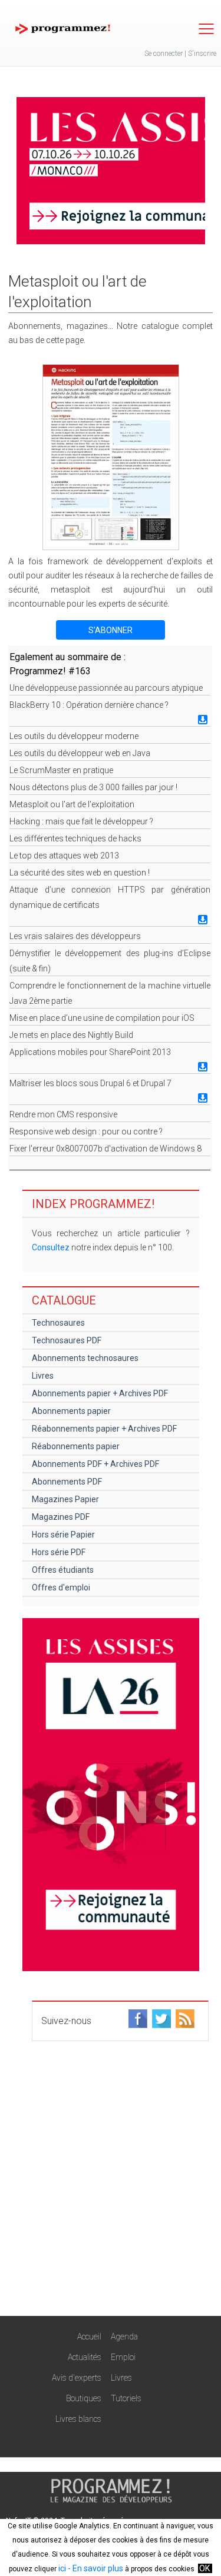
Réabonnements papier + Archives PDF (104, 1429)
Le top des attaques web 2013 (64, 856)
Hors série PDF (59, 1552)
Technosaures (58, 1323)
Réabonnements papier (76, 1446)
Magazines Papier (65, 1499)
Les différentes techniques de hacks (75, 838)
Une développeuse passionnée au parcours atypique (106, 688)
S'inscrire (202, 54)
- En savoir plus (95, 2568)
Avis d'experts (77, 2378)
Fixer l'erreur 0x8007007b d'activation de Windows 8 (105, 1149)
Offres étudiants (63, 1570)
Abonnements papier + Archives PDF (100, 1393)
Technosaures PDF (67, 1340)
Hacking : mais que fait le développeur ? (81, 821)
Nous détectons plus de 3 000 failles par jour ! (93, 787)
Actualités (85, 2357)
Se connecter (164, 54)
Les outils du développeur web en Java (80, 753)
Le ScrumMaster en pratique (61, 770)
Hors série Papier (63, 1535)
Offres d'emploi (61, 1587)
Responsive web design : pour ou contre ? (86, 1131)
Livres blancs (78, 2419)
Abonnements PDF (67, 1482)
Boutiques (84, 2398)
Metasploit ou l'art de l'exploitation (72, 804)
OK (204, 2568)
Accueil (89, 2337)
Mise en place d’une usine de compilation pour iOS (102, 1018)
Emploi (123, 2357)
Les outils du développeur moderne (74, 736)
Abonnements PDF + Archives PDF (95, 1464)
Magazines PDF (61, 1517)
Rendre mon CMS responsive (63, 1114)
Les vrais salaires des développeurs (75, 936)
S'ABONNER (111, 630)
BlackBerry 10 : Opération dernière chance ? (89, 705)
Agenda (124, 2337)
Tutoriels (126, 2398)
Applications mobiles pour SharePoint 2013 (90, 1052)
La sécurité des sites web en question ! (80, 873)
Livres (43, 1376)
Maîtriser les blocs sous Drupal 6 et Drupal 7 (90, 1083)
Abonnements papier (71, 1411)
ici (62, 2568)
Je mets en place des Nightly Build (71, 1035)
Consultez (51, 1247)
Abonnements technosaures (85, 1358)
